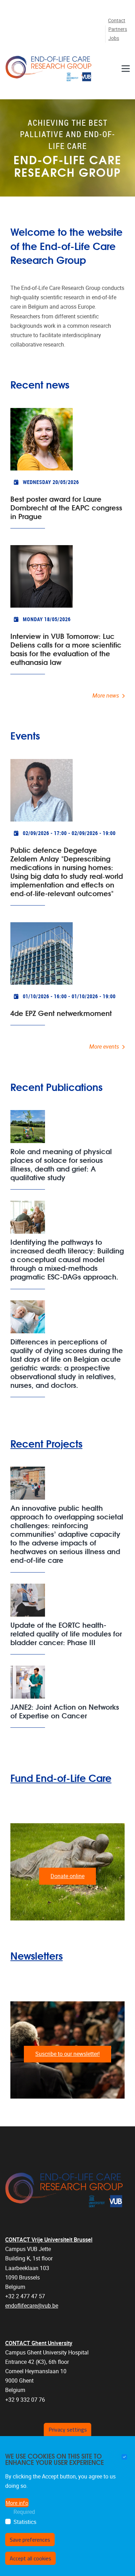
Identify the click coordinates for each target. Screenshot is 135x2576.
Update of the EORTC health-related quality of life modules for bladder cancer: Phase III (66, 1633)
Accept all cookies (30, 2558)
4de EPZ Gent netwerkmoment (61, 1013)
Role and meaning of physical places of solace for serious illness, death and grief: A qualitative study (61, 1164)
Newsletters (37, 1955)
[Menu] (126, 68)
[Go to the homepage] (48, 68)
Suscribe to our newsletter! (67, 2054)
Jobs (114, 38)
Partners (118, 29)
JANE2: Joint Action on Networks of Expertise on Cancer (65, 1711)
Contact (117, 21)
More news (106, 696)
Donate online (67, 1876)
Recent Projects (46, 1443)
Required (24, 2512)
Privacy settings (68, 2429)
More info (17, 2503)
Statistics (25, 2522)
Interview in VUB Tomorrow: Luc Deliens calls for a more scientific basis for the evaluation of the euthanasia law (66, 649)
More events (104, 1047)
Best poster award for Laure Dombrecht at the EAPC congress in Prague (66, 507)
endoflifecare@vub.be (32, 2306)
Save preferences (30, 2540)
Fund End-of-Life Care (61, 1778)
